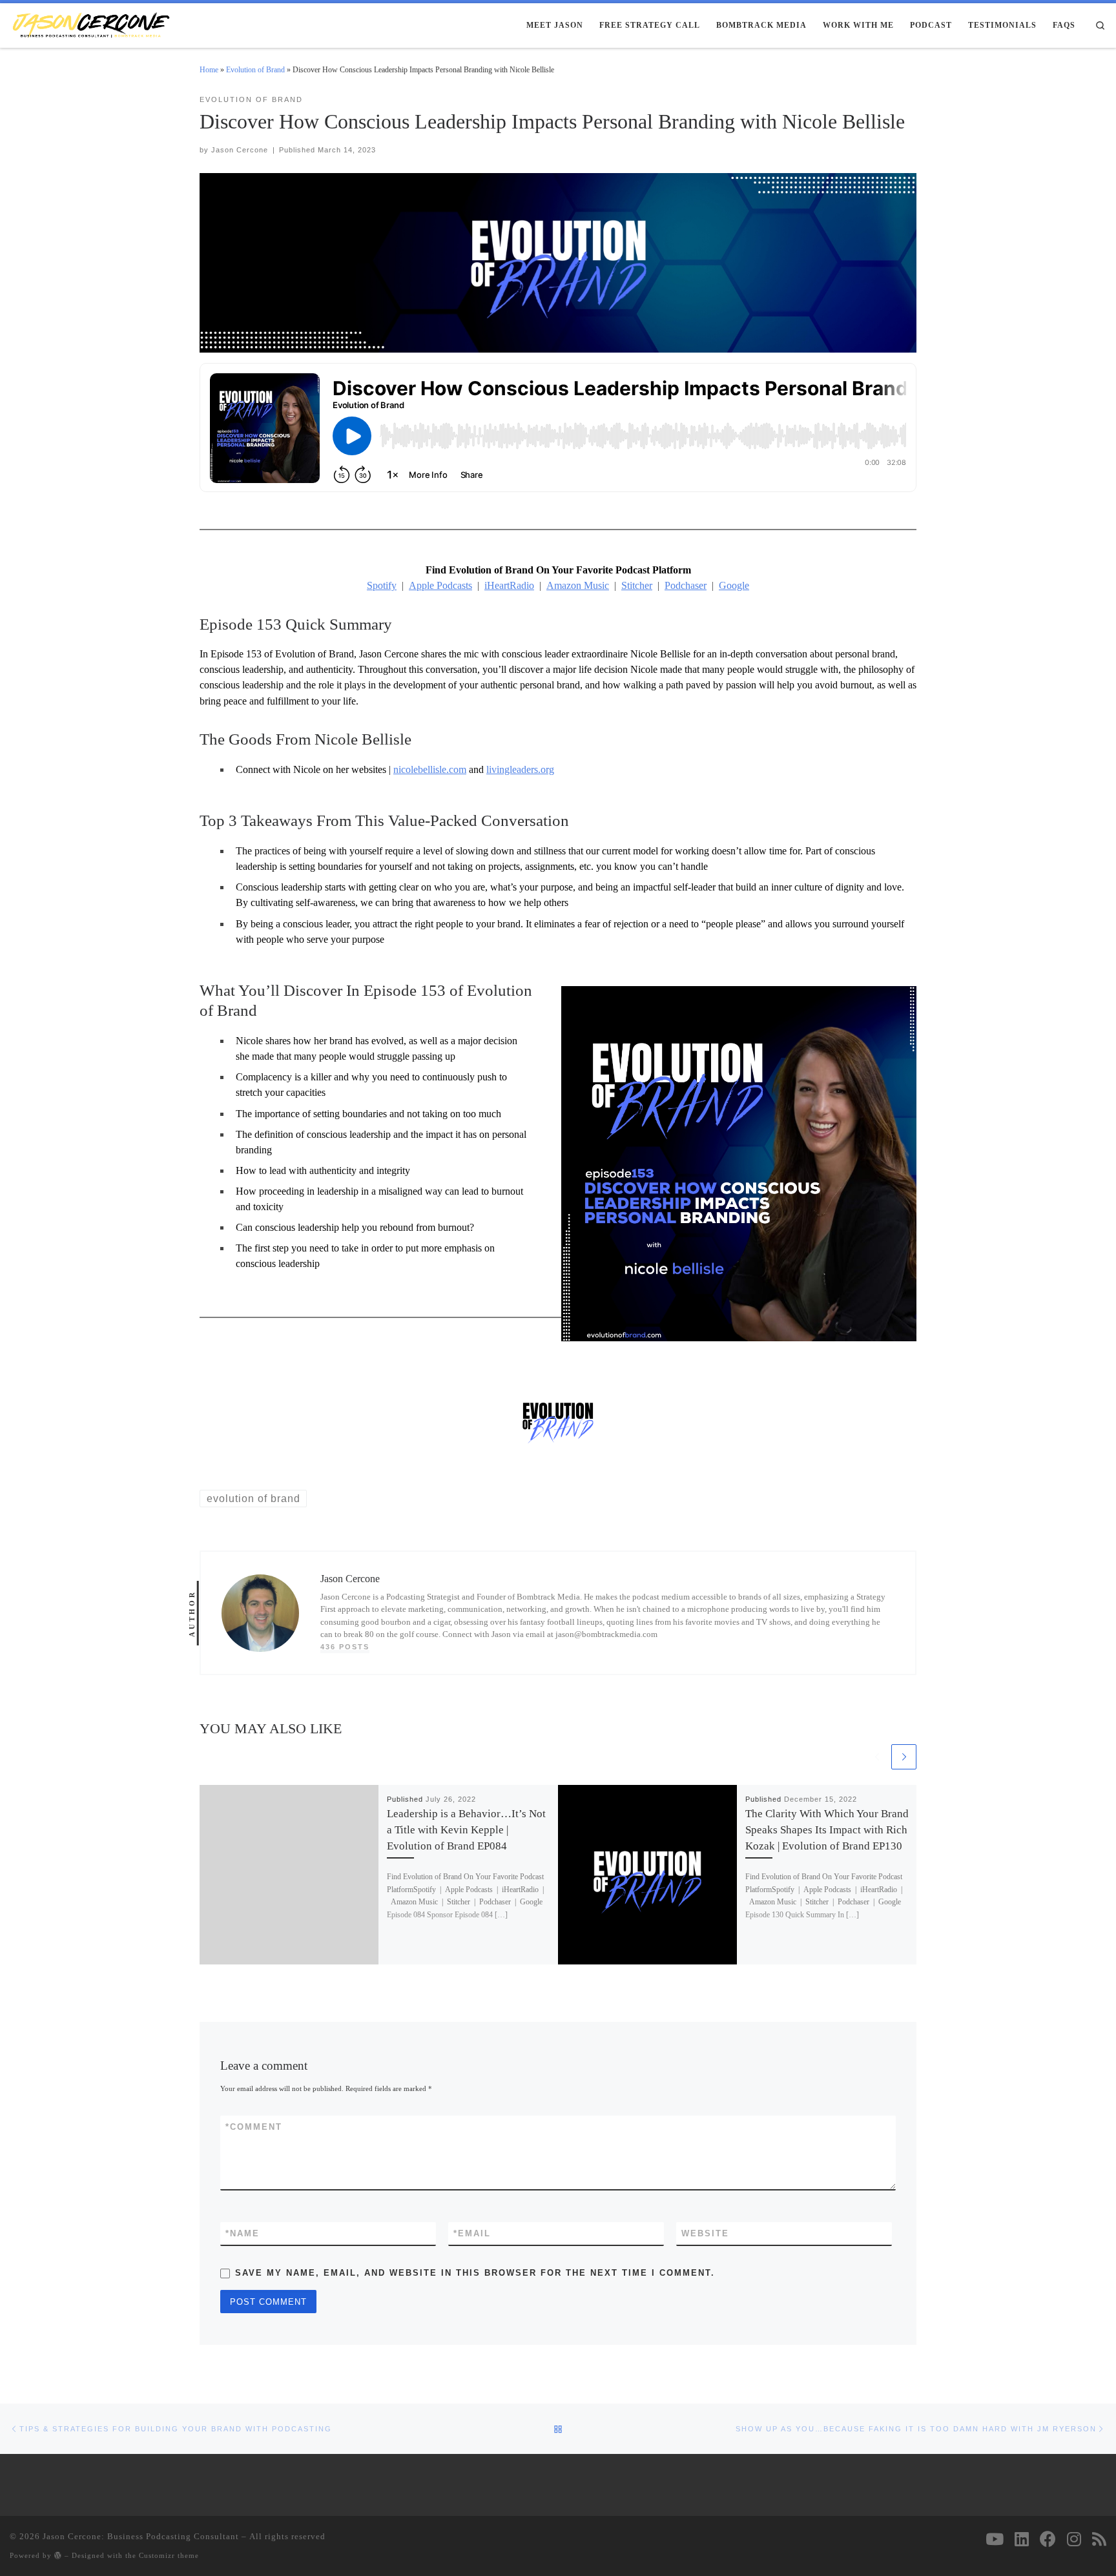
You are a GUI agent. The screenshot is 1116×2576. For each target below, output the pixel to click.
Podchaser (686, 585)
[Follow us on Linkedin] (1022, 2539)
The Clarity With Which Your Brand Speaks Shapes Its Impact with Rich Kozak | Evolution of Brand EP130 (827, 1830)
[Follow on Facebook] (1048, 2539)
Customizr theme (169, 2555)
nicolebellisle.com (430, 769)
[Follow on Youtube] (995, 2539)
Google (734, 585)
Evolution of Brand (255, 70)
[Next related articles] (904, 1757)
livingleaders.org (520, 769)
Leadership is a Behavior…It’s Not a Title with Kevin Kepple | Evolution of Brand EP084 (466, 1830)
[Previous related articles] (877, 1757)
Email (472, 2233)
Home (209, 70)
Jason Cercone (240, 150)
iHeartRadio (509, 585)
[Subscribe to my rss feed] (1099, 2539)
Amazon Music (578, 585)
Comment (254, 2127)
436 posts (345, 1647)
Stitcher (637, 585)
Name (243, 2233)
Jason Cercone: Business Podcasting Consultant (141, 2536)
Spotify (382, 585)
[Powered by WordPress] (58, 2555)
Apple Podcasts (440, 585)
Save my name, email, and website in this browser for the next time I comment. (475, 2273)
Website (705, 2233)
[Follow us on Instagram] (1074, 2539)
